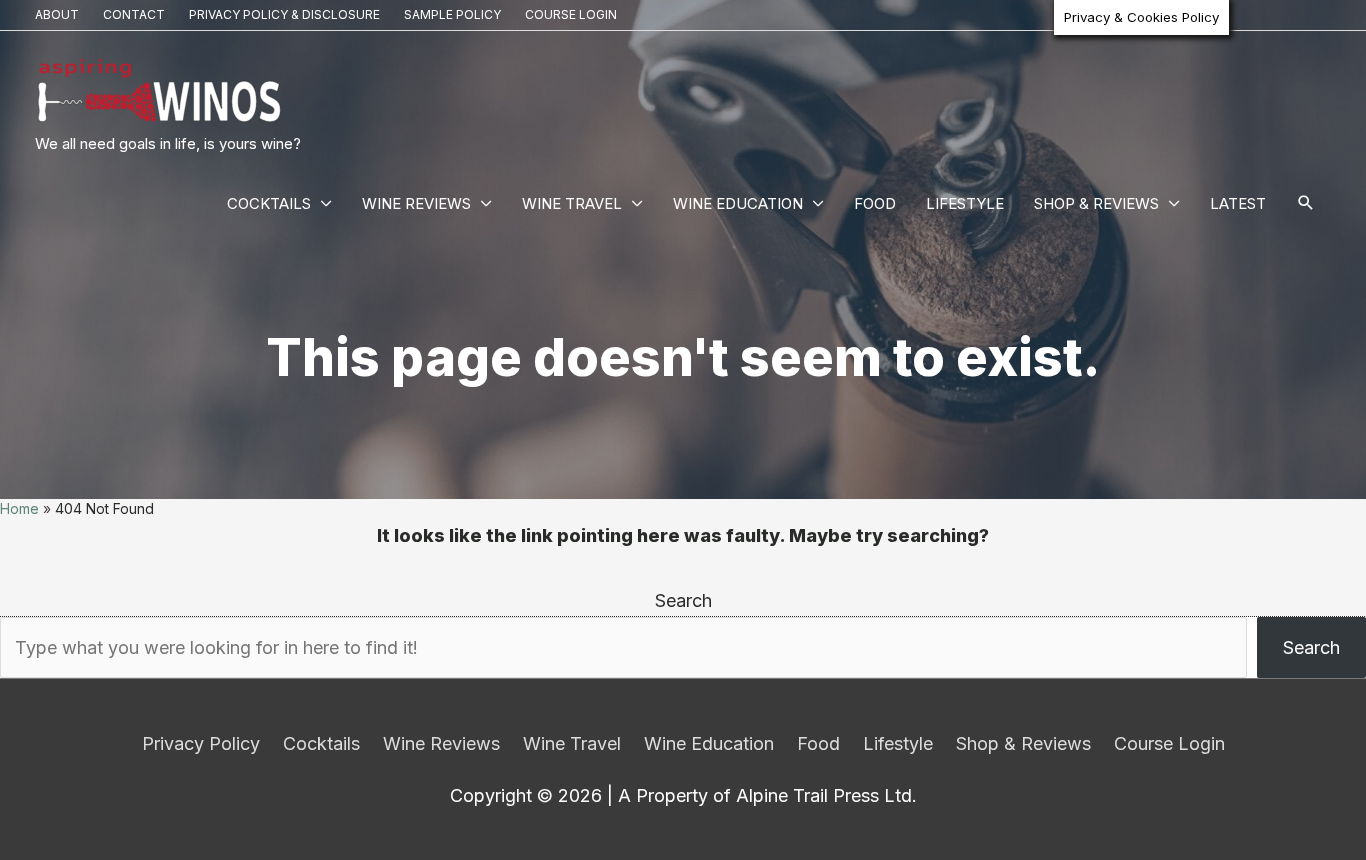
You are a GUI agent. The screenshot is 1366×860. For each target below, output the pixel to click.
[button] (1306, 204)
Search (683, 600)
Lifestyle (965, 203)
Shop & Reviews (1096, 203)
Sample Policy (452, 14)
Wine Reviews (416, 203)
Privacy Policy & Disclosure (284, 14)
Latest (1238, 203)
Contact (134, 14)
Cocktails (269, 203)
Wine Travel (572, 203)
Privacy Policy (201, 743)
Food (875, 203)
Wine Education (738, 203)
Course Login (571, 14)
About (57, 14)
